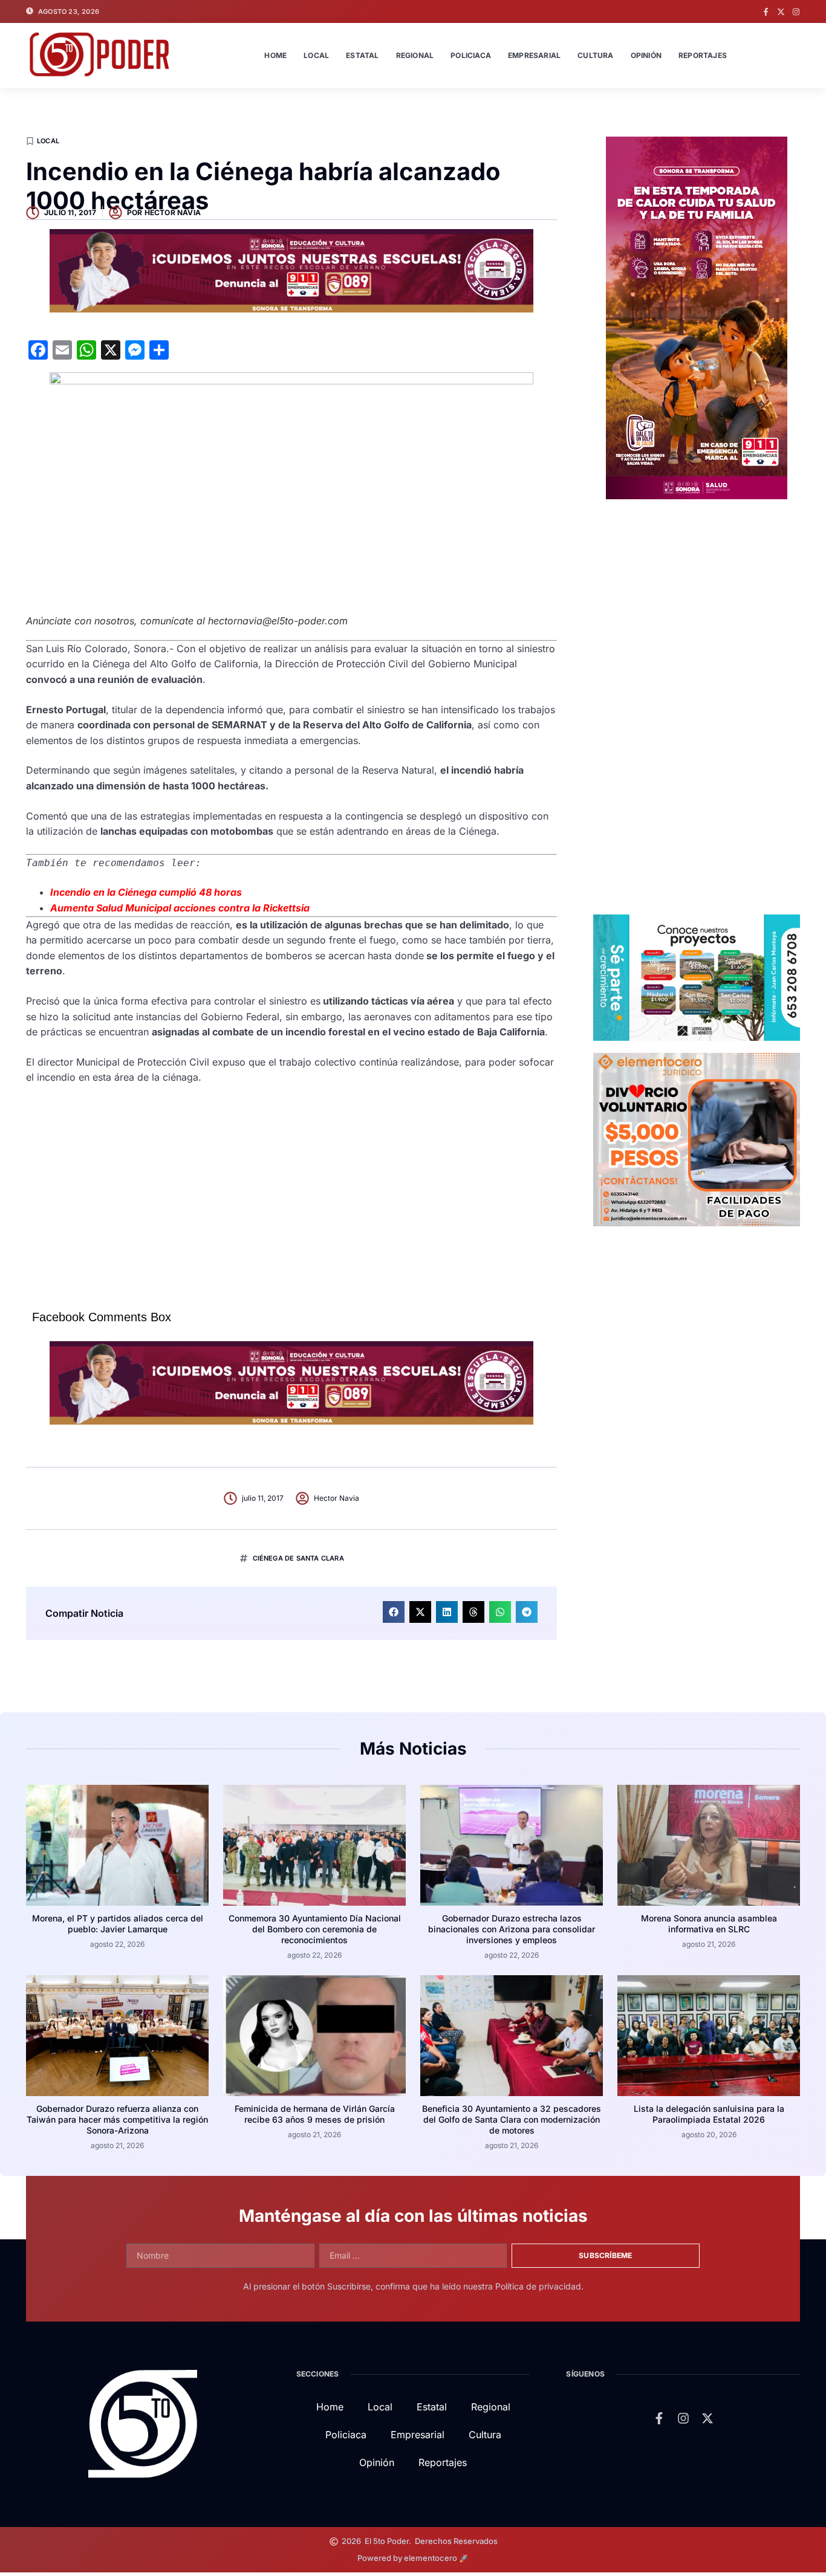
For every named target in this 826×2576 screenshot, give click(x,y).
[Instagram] (796, 12)
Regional (415, 55)
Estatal (362, 55)
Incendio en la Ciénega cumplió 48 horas (146, 892)
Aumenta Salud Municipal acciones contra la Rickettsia (180, 908)
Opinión (646, 55)
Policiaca (471, 55)
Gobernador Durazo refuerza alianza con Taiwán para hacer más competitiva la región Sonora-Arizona (117, 2119)
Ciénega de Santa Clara (298, 1558)
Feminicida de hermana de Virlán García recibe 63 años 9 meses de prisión (315, 2114)
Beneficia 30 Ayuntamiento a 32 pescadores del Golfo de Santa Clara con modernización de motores (512, 2119)
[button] (394, 1612)
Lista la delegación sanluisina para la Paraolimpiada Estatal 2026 (709, 2114)
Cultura (595, 55)
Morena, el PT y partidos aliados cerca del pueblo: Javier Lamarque (118, 1924)
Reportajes (703, 55)
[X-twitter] (781, 12)
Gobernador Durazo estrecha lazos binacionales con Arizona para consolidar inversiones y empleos (512, 1929)
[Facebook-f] (766, 12)
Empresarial (534, 55)
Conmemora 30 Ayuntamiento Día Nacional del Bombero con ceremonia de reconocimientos (315, 1929)
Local (316, 55)
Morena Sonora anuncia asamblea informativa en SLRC (709, 1924)
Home (275, 55)
